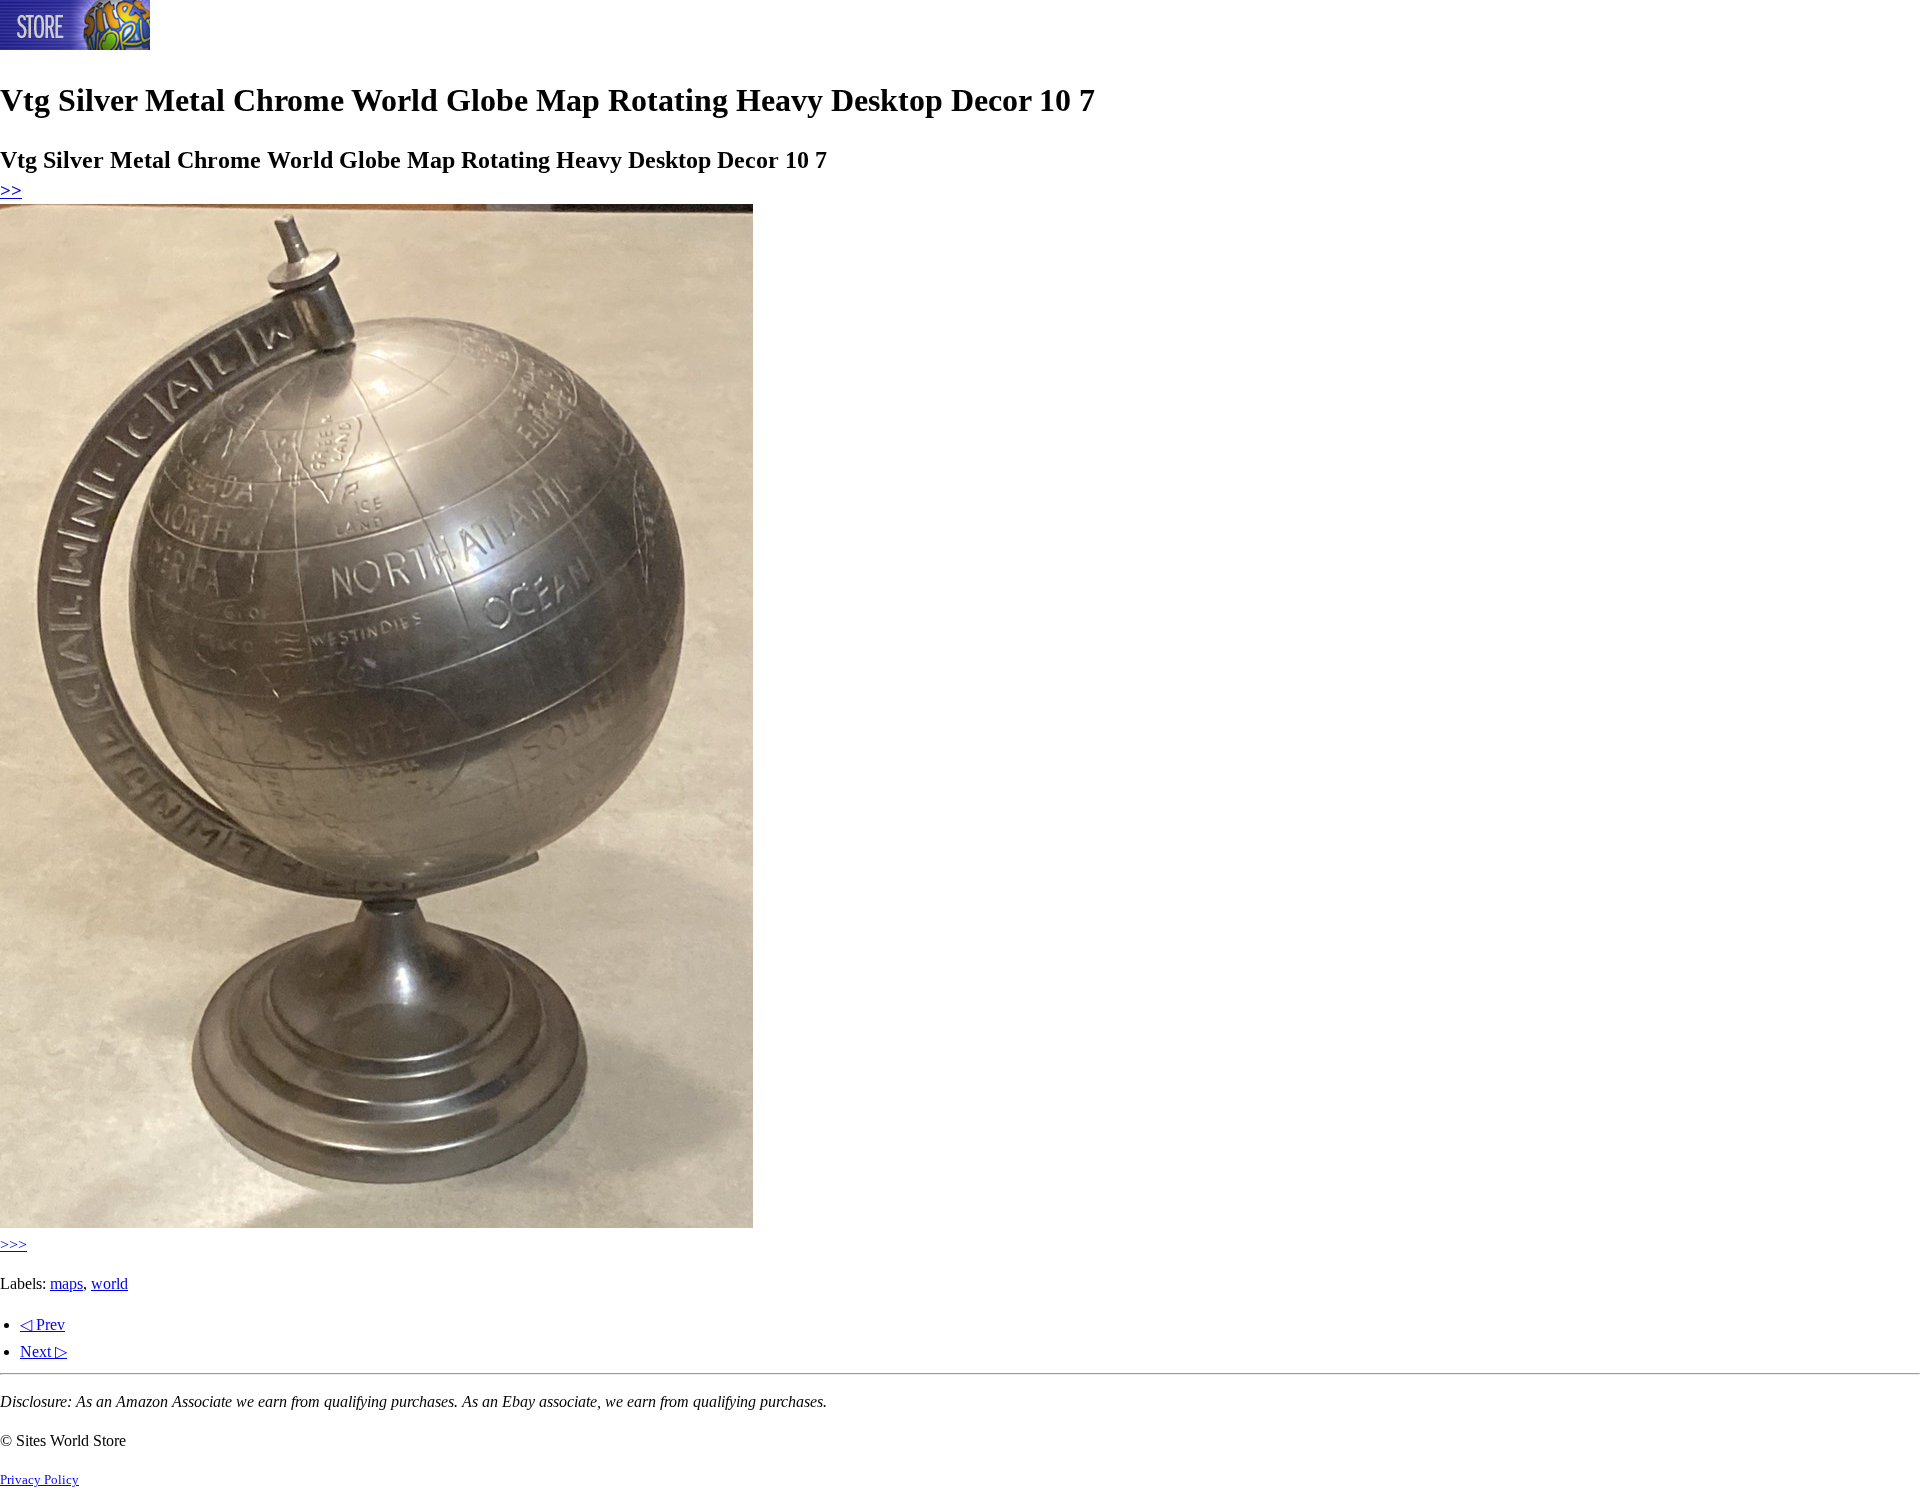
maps (66, 1283)
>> (11, 190)
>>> (13, 1244)
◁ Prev (42, 1324)
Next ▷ (43, 1351)
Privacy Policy (39, 1480)
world (109, 1283)
